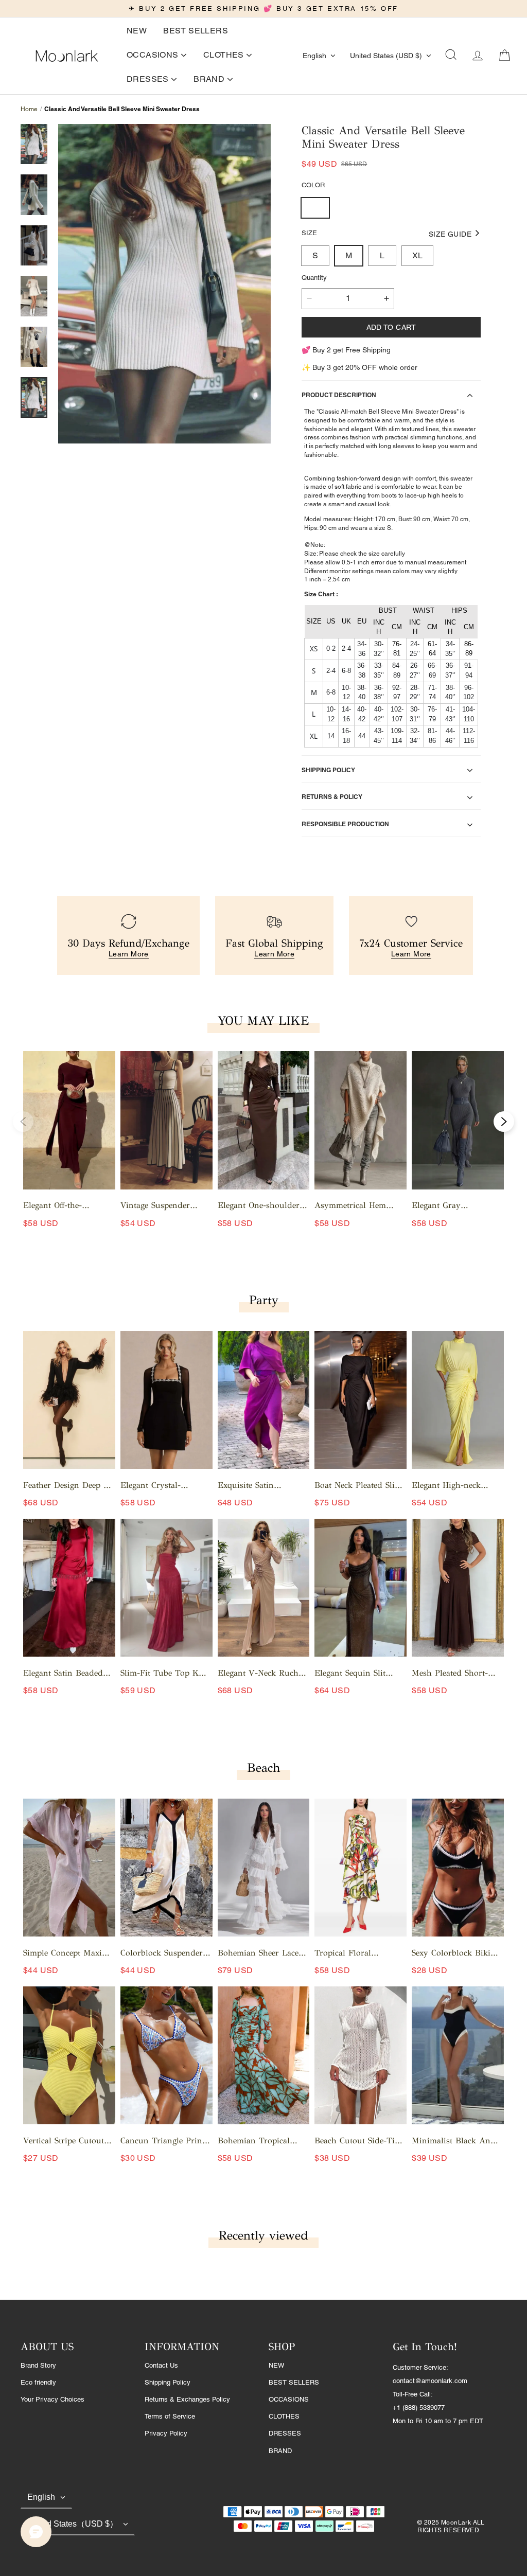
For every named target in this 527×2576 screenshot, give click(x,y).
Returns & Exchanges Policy (187, 2399)
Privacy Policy (166, 2433)
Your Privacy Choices (52, 2399)
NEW (276, 2365)
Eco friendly (38, 2382)
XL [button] (417, 255)
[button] (451, 56)
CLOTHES (284, 2416)
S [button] (315, 255)
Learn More (129, 954)
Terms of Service (170, 2416)
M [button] (349, 255)
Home (29, 109)
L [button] (382, 255)
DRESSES (285, 2433)
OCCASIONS (289, 2399)
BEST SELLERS (294, 2382)
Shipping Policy (168, 2382)
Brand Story (38, 2365)
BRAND (280, 2451)
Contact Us (161, 2365)
